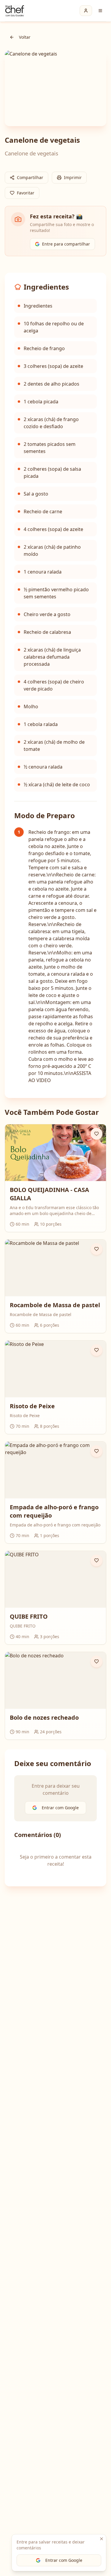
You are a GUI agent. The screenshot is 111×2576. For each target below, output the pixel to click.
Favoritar (26, 193)
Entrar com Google (64, 2560)
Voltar (25, 37)
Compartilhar (30, 177)
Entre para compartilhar (66, 244)
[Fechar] (102, 2539)
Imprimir (73, 177)
